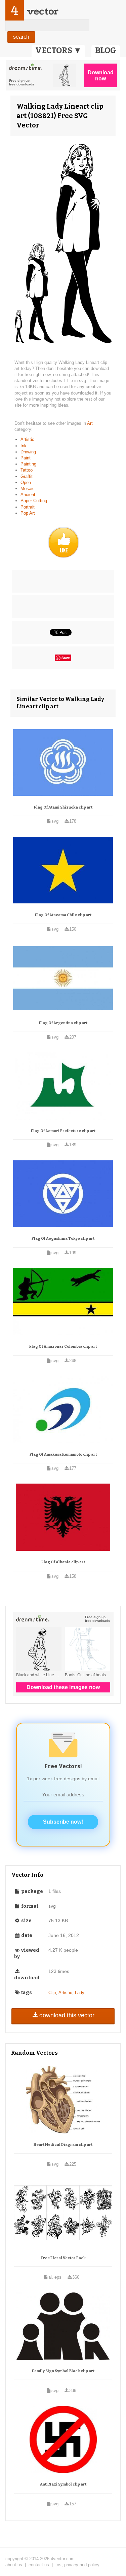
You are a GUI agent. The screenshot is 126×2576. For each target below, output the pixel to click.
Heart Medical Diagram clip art (63, 2145)
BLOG (106, 50)
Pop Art (28, 513)
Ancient (28, 495)
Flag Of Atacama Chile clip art (63, 915)
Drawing (28, 452)
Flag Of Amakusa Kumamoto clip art (63, 1454)
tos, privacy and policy (77, 2565)
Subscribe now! (63, 1822)
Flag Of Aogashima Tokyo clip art (63, 1239)
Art (90, 423)
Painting (28, 464)
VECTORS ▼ (58, 50)
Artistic (27, 439)
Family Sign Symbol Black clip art (63, 2371)
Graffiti (27, 476)
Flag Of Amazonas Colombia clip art (63, 1347)
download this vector (67, 2015)
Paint (26, 458)
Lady (80, 1993)
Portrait (28, 507)
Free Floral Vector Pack (63, 2258)
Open (26, 482)
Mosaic (28, 489)
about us (14, 2565)
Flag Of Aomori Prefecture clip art (63, 1131)
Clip (52, 1993)
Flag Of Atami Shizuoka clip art (63, 807)
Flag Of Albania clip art (63, 1562)
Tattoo (27, 470)
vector (43, 11)
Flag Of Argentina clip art (63, 1023)
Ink (24, 446)
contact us (39, 2565)
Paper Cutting (34, 501)
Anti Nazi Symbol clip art (63, 2484)
